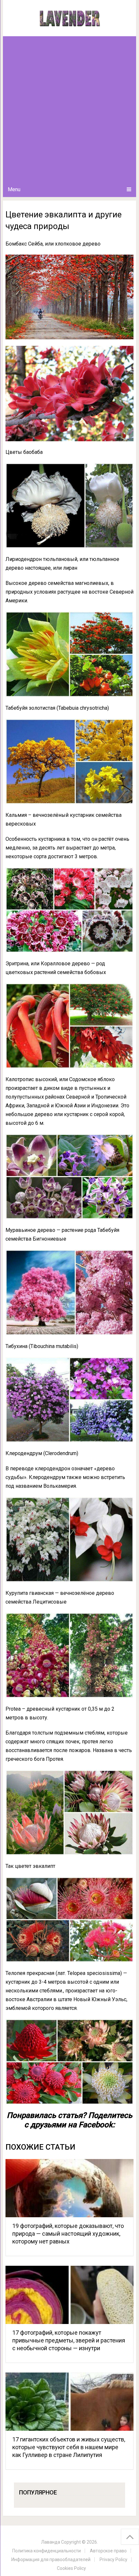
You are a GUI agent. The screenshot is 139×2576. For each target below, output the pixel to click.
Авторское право (108, 2551)
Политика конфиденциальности (47, 2551)
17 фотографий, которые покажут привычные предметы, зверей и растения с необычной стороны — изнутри (69, 2340)
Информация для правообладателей (51, 2560)
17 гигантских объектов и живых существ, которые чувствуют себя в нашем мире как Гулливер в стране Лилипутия (69, 2447)
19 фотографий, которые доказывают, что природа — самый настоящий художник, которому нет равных (68, 2234)
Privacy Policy (113, 2560)
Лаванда (51, 2542)
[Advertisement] (69, 109)
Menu (14, 189)
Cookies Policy (71, 2568)
